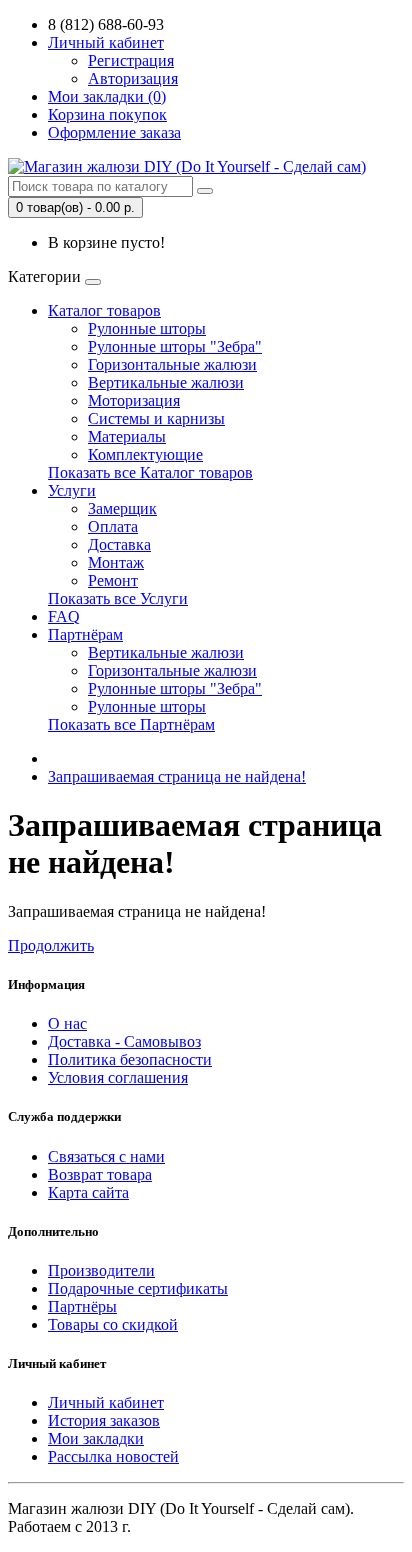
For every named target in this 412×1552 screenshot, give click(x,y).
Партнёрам (85, 634)
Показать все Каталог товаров (150, 472)
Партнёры (82, 1306)
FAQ (64, 616)
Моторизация (134, 400)
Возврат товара (100, 1174)
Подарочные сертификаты (138, 1288)
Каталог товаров (104, 310)
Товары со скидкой (113, 1324)
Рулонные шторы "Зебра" (175, 346)
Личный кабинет (106, 1402)
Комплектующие (145, 454)
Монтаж (116, 562)
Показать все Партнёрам (131, 724)
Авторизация (133, 78)
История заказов (104, 1420)
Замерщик (122, 508)
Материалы (127, 436)
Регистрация (131, 60)
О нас (67, 1023)
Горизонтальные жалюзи (172, 364)
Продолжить (51, 945)
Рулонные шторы (147, 328)
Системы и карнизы (156, 418)
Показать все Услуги (118, 598)
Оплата (113, 526)
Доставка (119, 544)
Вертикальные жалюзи (166, 382)
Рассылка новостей (113, 1456)
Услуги (72, 490)
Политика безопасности (130, 1059)
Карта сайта (88, 1192)
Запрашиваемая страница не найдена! (177, 776)
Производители (101, 1270)
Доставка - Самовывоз (124, 1041)
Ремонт (113, 580)
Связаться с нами (106, 1156)
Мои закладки (96, 1438)
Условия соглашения (118, 1077)
